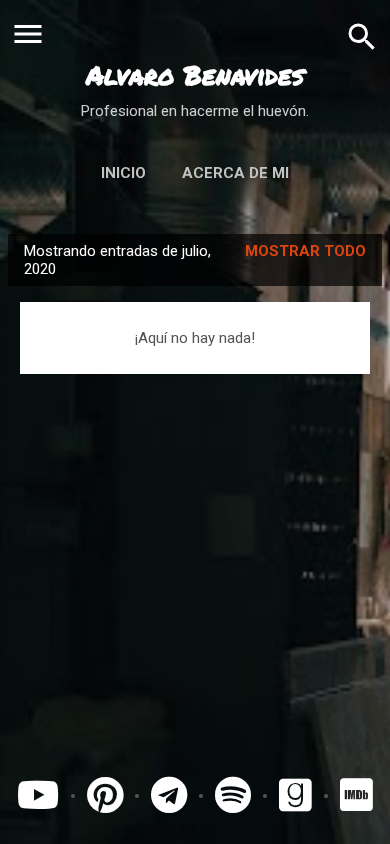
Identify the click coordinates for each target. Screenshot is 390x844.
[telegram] (169, 796)
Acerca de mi (235, 173)
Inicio (123, 173)
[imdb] (356, 796)
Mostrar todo (305, 251)
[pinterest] (105, 796)
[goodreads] (300, 796)
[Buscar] (362, 36)
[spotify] (233, 796)
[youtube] (38, 796)
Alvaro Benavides (195, 75)
